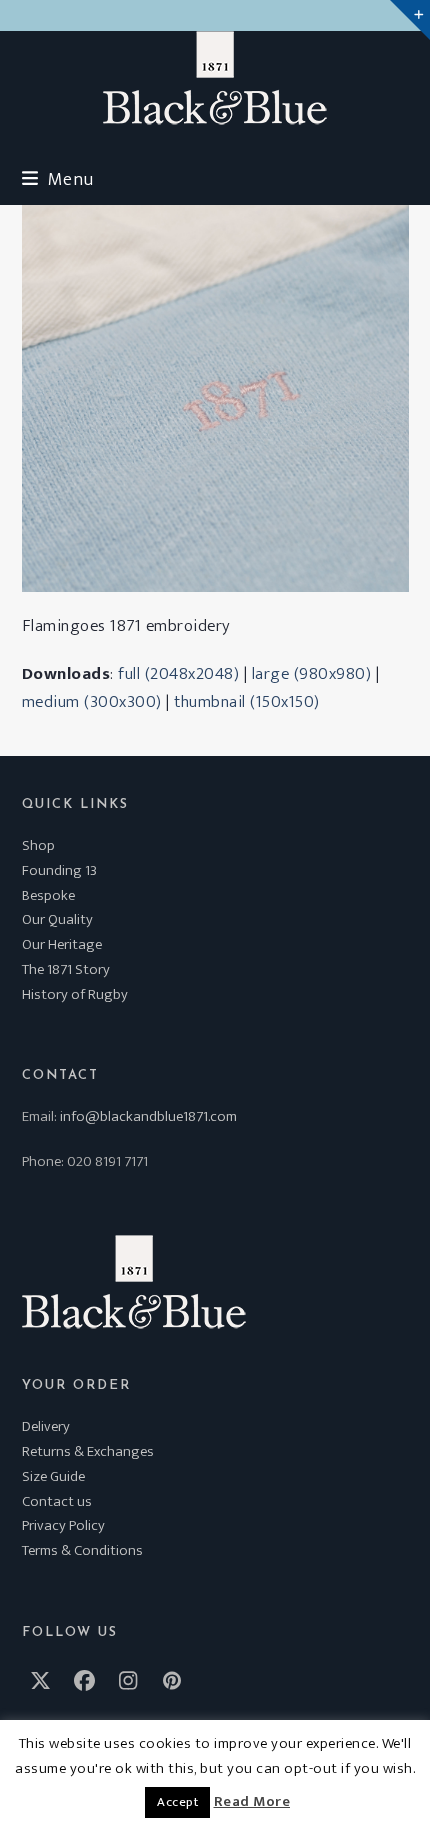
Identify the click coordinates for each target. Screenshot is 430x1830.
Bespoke (48, 895)
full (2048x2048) (178, 674)
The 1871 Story (66, 969)
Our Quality (57, 919)
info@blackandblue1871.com (148, 1116)
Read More (252, 1802)
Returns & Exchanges (88, 1451)
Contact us (57, 1501)
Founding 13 (59, 870)
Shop (38, 845)
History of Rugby (75, 994)
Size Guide (53, 1476)
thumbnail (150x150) (247, 702)
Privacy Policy (63, 1525)
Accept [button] (177, 1802)
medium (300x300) (92, 702)
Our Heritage (62, 944)
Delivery (46, 1426)
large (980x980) (312, 674)
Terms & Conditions (82, 1550)
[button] (58, 179)
